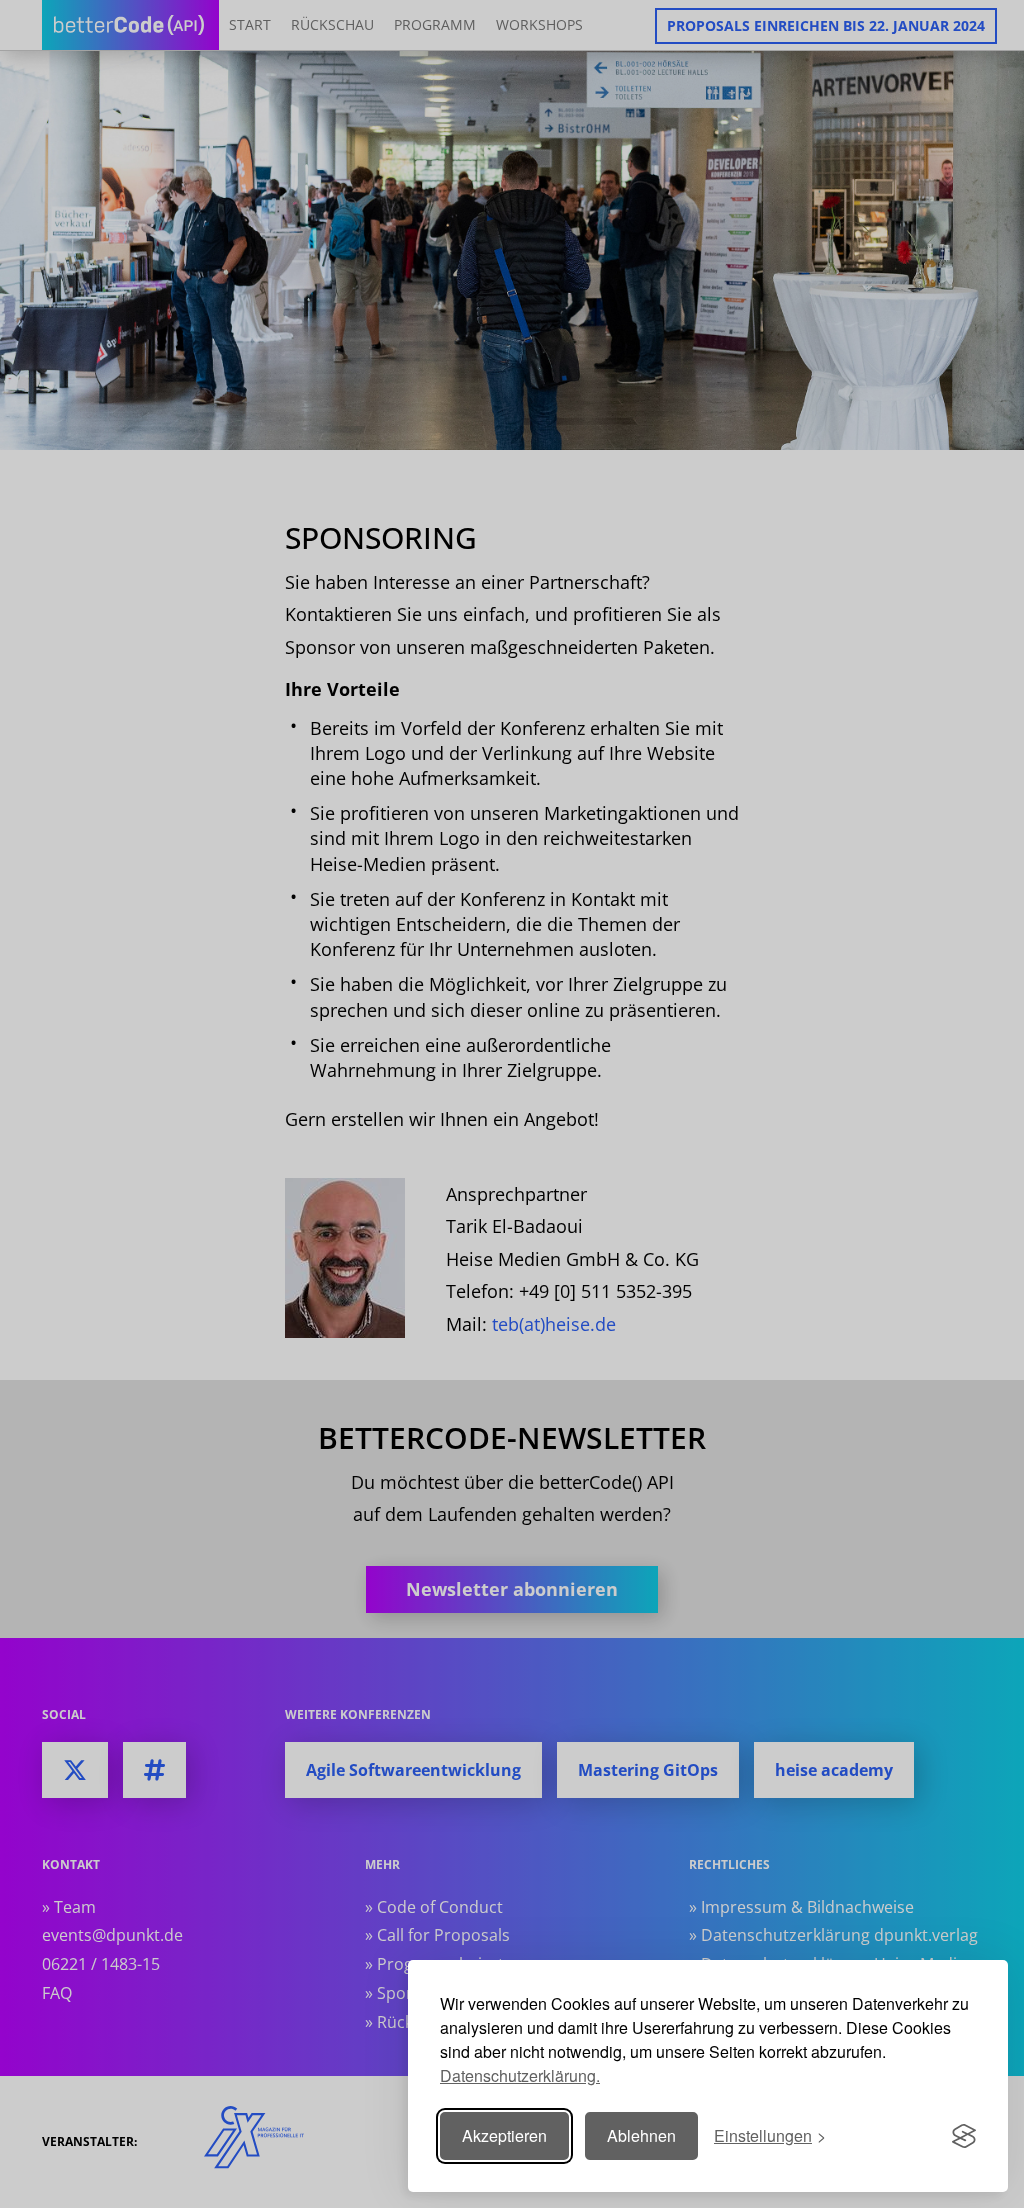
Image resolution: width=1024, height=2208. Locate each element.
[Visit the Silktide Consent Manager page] (964, 2136)
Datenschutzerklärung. (520, 2075)
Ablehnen (641, 2135)
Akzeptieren (504, 2135)
